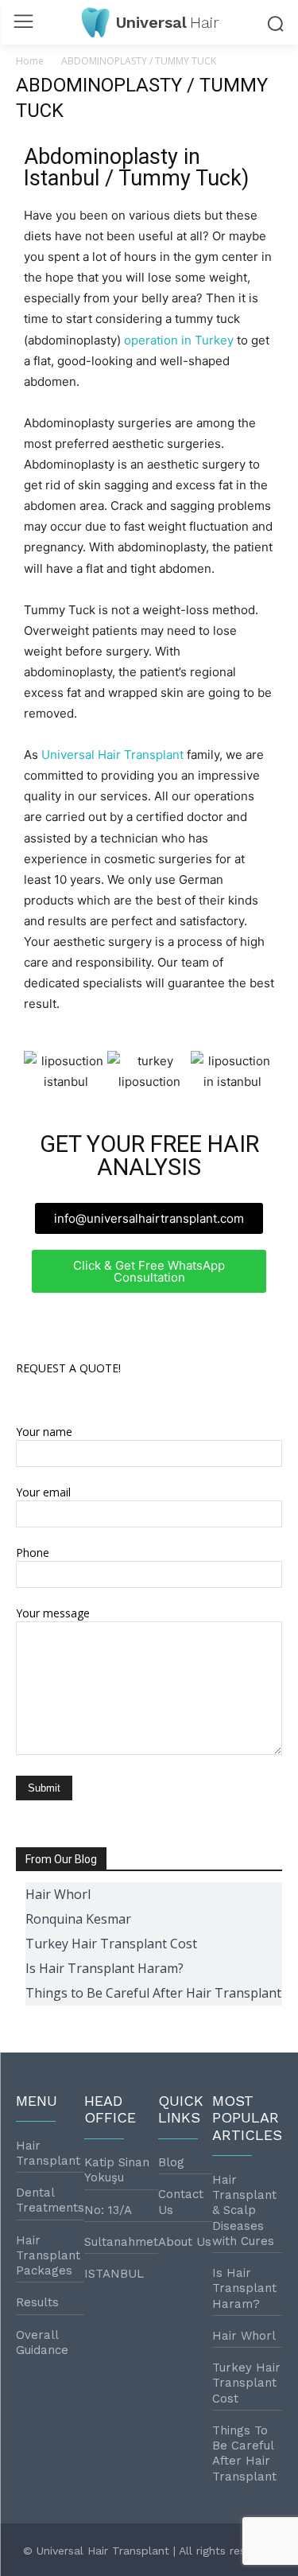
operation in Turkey (179, 340)
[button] (39, 1072)
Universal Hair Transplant (112, 755)
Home (30, 61)
